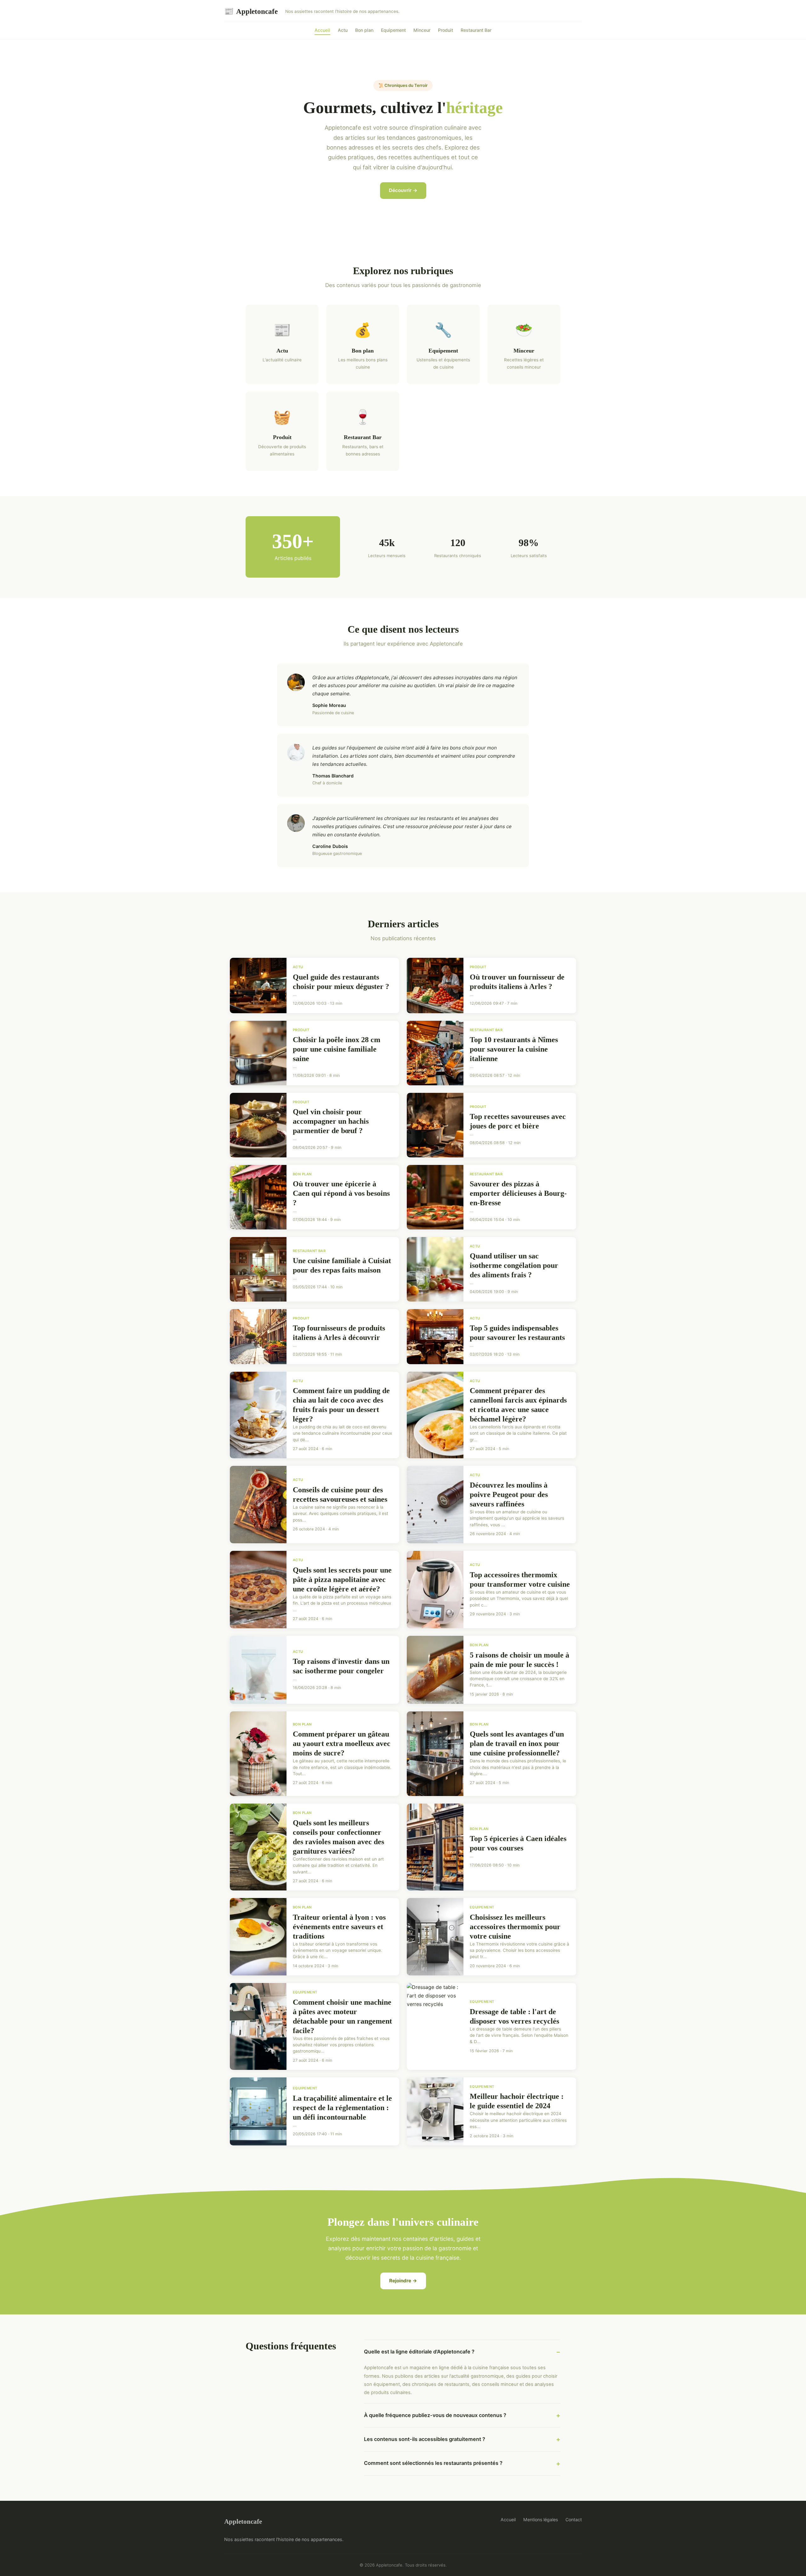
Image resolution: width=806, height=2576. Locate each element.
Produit (446, 30)
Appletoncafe (251, 11)
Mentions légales (541, 2520)
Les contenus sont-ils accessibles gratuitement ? (425, 2439)
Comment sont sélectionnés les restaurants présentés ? (433, 2463)
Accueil (322, 30)
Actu (343, 30)
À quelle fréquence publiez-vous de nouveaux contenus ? (435, 2415)
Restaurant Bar (476, 30)
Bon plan (364, 30)
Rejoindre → (403, 2281)
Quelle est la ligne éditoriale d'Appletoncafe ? (419, 2352)
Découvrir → (403, 190)
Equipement (393, 30)
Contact (574, 2520)
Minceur (422, 30)
